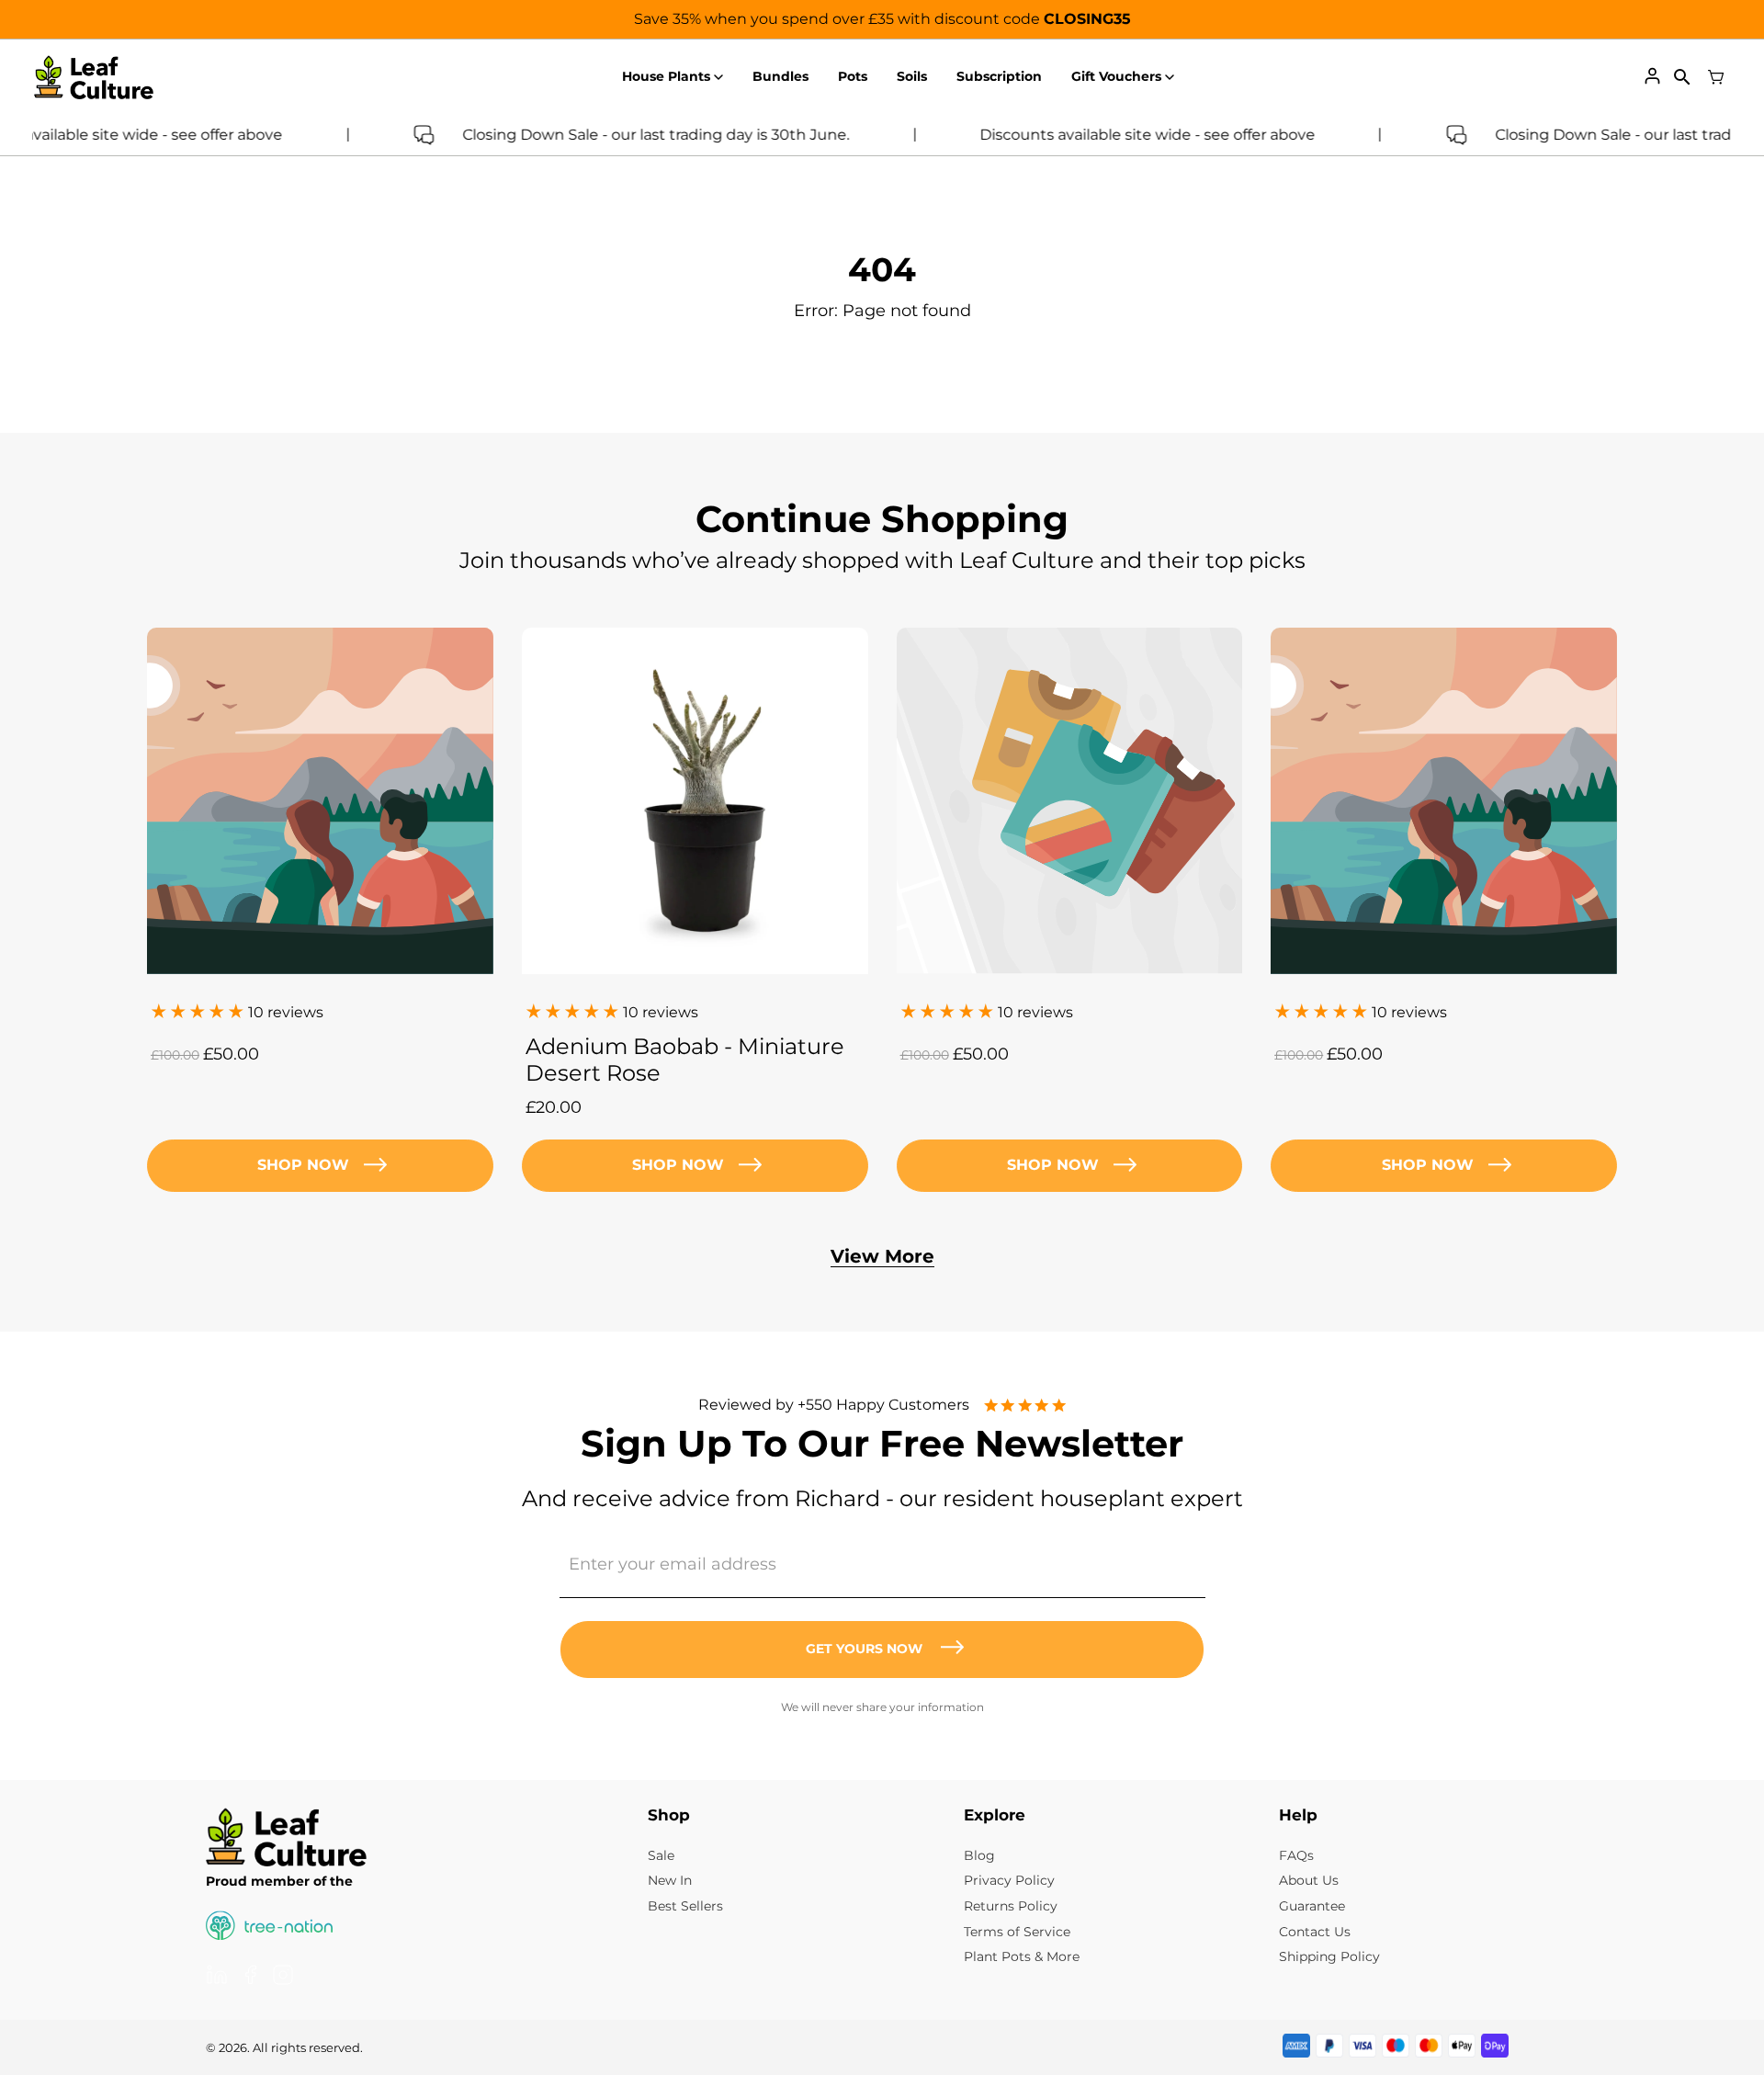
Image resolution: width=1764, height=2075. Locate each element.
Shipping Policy (1329, 1956)
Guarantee (1312, 1906)
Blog (979, 1855)
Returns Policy (1011, 1906)
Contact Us (1315, 1932)
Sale (661, 1855)
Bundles (780, 76)
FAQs (1296, 1855)
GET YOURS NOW (864, 1649)
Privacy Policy (1009, 1880)
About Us (1309, 1880)
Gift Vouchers (1116, 76)
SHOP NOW (678, 1165)
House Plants (666, 76)
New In (670, 1880)
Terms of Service (1017, 1932)
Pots (853, 76)
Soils (912, 76)
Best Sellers (685, 1906)
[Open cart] (1716, 77)
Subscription (999, 76)
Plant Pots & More (1022, 1956)
